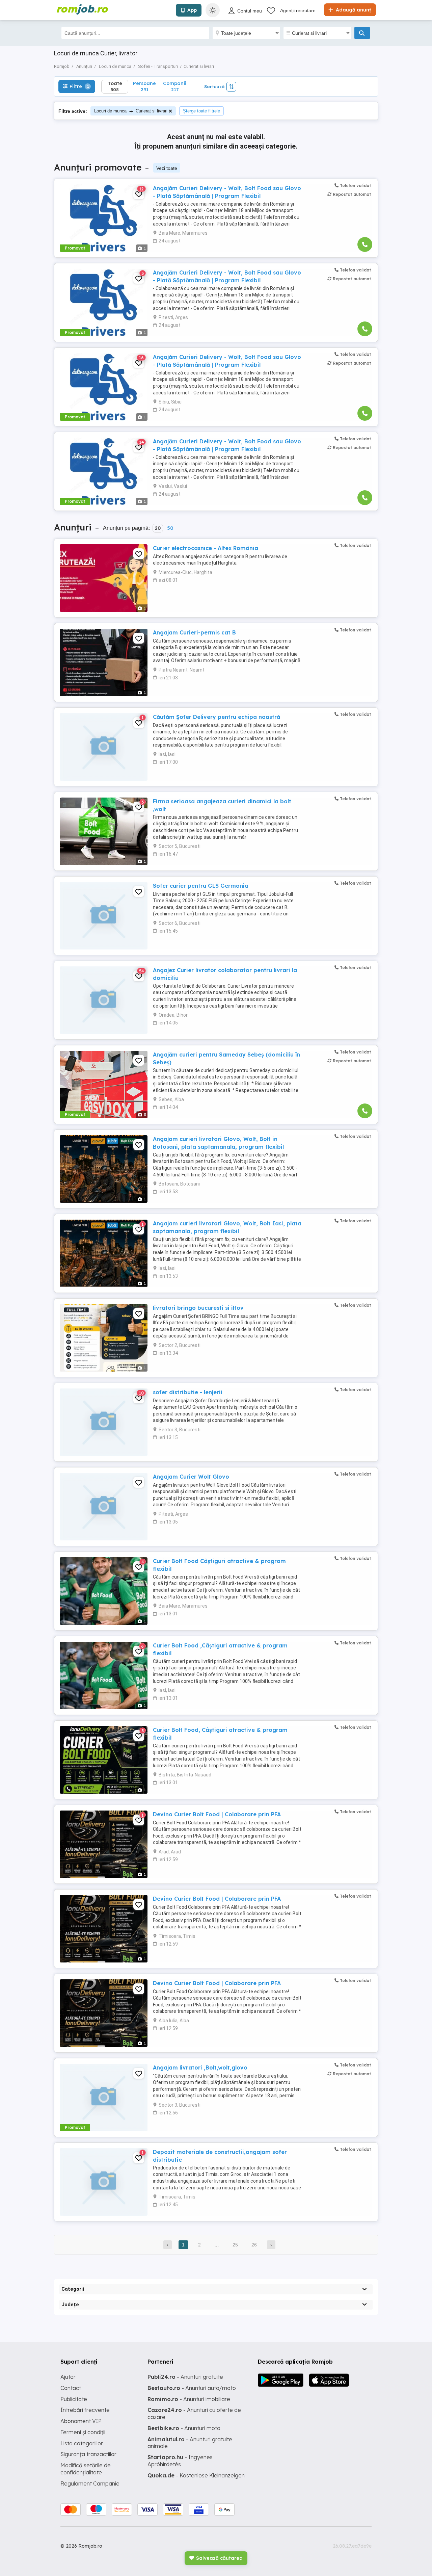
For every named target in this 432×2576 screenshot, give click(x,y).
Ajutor (68, 2377)
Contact (71, 2388)
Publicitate (74, 2399)
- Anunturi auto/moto (192, 2388)
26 (254, 2245)
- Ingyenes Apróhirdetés (180, 2461)
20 (158, 528)
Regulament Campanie (90, 2483)
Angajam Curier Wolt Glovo (191, 1477)
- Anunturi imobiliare (189, 2399)
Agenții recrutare (298, 10)
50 (170, 528)
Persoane (144, 86)
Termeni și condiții (83, 2432)
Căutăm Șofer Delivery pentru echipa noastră (217, 717)
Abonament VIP (81, 2421)
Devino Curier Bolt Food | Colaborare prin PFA (217, 1814)
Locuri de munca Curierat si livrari (131, 111)
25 (235, 2245)
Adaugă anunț (353, 10)
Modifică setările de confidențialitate (86, 2469)
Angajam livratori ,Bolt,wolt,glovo (200, 2067)
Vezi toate (167, 168)
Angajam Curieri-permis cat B (194, 632)
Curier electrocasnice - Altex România (206, 548)
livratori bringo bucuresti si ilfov (198, 1308)
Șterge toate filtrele (201, 111)
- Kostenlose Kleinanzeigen (196, 2475)
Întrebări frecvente (85, 2410)
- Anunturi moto (184, 2428)
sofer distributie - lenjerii (188, 1392)
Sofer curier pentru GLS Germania (201, 886)
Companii (175, 86)
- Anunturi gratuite (185, 2377)
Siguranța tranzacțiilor (88, 2454)
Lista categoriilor (82, 2443)
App (192, 10)
